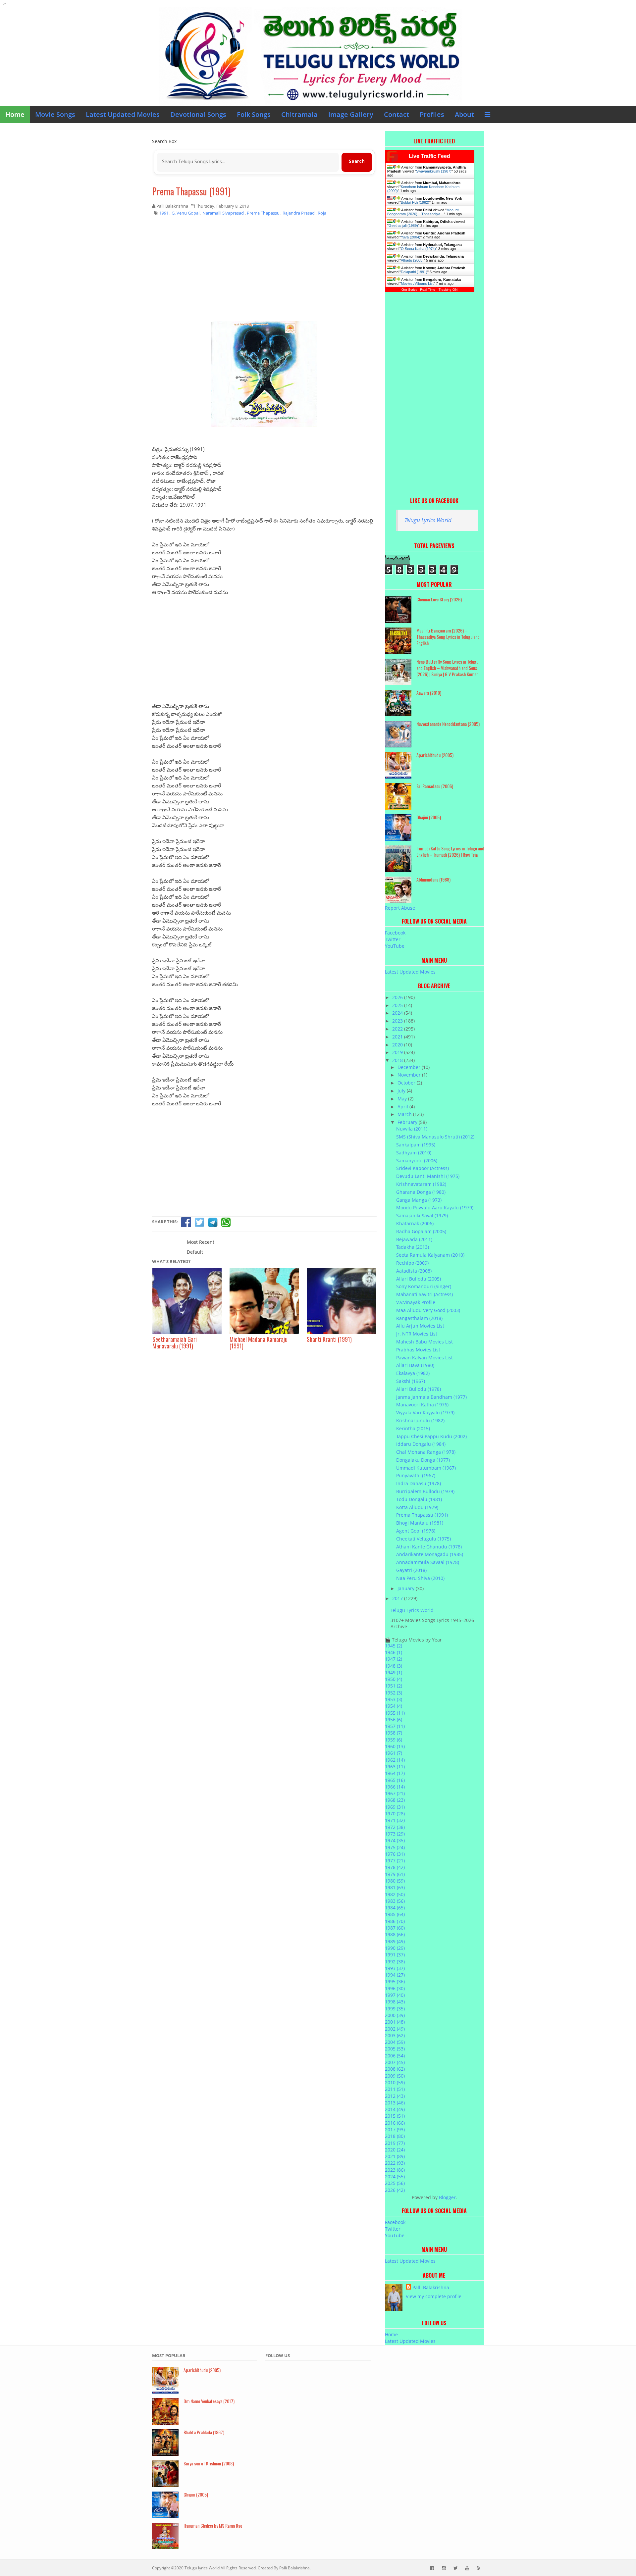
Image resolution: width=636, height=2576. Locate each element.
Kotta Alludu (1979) (417, 1507)
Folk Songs (254, 114)
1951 (394, 1686)
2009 (395, 2076)
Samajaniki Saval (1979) (422, 1215)
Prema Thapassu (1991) (191, 191)
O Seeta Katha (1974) (418, 249)
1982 (395, 1894)
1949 (394, 1672)
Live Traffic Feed (429, 156)
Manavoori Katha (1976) (422, 1405)
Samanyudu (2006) (417, 1161)
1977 (395, 1861)
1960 (395, 1746)
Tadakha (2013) (413, 1247)
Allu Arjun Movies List (420, 1326)
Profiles (432, 114)
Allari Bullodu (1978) (419, 1389)
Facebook (395, 933)
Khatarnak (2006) (415, 1223)
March (405, 1114)
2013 (395, 2103)
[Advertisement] (264, 273)
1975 (395, 1847)
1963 (395, 1767)
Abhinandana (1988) (433, 879)
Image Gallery (351, 114)
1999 (395, 2009)
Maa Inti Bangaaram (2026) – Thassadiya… (423, 212)
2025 (398, 1005)
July (402, 1091)
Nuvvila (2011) (412, 1129)
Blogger (447, 2197)
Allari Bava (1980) (415, 1365)
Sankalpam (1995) (416, 1145)
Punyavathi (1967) (416, 1475)
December (410, 1067)
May (403, 1099)
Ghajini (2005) (429, 817)
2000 (395, 2015)
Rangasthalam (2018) (419, 1318)
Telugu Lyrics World (428, 520)
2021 (398, 1037)
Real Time (428, 290)
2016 (395, 2123)
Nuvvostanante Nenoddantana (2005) (448, 724)
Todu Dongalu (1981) (419, 1499)
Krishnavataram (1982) (421, 1184)
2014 (395, 2109)
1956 (394, 1719)
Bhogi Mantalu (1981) (420, 1523)
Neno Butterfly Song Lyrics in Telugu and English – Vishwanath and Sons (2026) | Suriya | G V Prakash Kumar (447, 668)
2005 (395, 2049)
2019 (398, 1052)
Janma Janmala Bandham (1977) (431, 1397)
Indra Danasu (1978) (419, 1483)
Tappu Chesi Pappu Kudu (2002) (431, 1436)
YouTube (395, 946)
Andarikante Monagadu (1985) (430, 1554)
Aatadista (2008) (414, 1271)
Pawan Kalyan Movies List (424, 1358)
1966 (395, 1787)
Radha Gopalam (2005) (421, 1231)
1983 (395, 1901)
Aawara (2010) (429, 693)
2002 (395, 2029)
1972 (395, 1827)
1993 (395, 1968)
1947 (394, 1659)
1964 (395, 1773)
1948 (394, 1666)
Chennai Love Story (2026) (439, 599)
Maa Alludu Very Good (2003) (428, 1310)
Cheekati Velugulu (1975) (424, 1539)
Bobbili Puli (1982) (415, 202)
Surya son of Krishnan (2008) (209, 2463)
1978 (395, 1867)
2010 (395, 2082)
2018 (398, 1060)
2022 (398, 1029)
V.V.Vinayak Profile (416, 1302)
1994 (395, 1975)
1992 (395, 1962)
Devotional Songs (198, 114)
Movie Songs (55, 114)
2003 (395, 2035)
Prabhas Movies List (418, 1350)
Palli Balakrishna (431, 2287)
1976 (395, 1854)
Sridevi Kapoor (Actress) (423, 1168)
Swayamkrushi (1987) (434, 171)
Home (15, 114)
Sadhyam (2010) (414, 1153)
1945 (394, 1646)
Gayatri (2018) (411, 1570)
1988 (395, 1934)
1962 (395, 1760)
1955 (395, 1713)
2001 (395, 2022)
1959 (394, 1740)
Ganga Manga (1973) (419, 1200)
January (407, 1588)
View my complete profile (434, 2296)
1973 (395, 1834)
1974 (395, 1840)
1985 (395, 1914)
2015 (395, 2116)
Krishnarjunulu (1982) (420, 1420)
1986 (395, 1921)
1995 (395, 1981)
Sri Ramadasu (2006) (435, 786)
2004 (395, 2042)
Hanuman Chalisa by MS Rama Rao (213, 2525)
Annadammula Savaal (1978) (428, 1562)
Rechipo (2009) (412, 1263)
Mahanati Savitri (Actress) (424, 1294)
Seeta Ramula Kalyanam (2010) (430, 1255)
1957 (395, 1726)
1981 (395, 1887)
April (403, 1107)
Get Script (409, 290)
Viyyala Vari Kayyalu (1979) (425, 1413)
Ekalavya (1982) (413, 1373)
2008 (395, 2069)
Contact (397, 114)
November (410, 1075)
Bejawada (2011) (414, 1239)
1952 (394, 1693)
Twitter (393, 939)
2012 (395, 2096)
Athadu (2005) (412, 260)
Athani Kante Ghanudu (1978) (429, 1547)
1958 (394, 1733)
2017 (398, 1598)
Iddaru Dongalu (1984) (421, 1444)
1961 (394, 1753)
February (408, 1122)
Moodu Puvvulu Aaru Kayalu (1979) (435, 1208)
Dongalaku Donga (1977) (423, 1460)
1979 (395, 1874)
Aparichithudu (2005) (435, 755)
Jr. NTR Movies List (417, 1334)
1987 (395, 1928)
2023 (398, 1021)
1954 (394, 1706)
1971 (395, 1820)
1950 (394, 1679)
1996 (395, 1988)
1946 (394, 1652)
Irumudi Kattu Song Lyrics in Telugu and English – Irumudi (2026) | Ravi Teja (450, 851)
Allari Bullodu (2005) (419, 1279)
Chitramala (299, 114)
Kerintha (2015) (413, 1428)
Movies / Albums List (417, 283)
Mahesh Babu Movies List (424, 1342)
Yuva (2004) (411, 237)
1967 (395, 1793)
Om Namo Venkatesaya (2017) (209, 2401)
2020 (398, 1045)
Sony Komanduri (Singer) (424, 1286)
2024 (398, 1013)
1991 (395, 1955)
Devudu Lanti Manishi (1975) (428, 1176)
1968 (395, 1800)
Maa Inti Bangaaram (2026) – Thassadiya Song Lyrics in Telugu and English (448, 637)
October (407, 1083)
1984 (395, 1908)
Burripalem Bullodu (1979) (425, 1491)
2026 (398, 997)
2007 (395, 2062)
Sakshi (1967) (411, 1381)
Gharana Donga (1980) (421, 1192)
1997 (395, 1995)
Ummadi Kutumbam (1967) (426, 1468)
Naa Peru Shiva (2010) (420, 1578)
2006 (395, 2056)
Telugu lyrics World (202, 2568)
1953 (394, 1699)
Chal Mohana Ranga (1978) (426, 1452)
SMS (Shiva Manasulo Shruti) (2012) (435, 1137)
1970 (395, 1814)
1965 (395, 1780)
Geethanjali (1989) (403, 226)
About (464, 114)
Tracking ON (448, 290)
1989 (395, 1941)
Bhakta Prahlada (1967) (204, 2432)
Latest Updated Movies (123, 114)
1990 (395, 1948)
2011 (395, 2089)
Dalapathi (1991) (414, 272)
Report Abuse (400, 908)
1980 (395, 1881)
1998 (395, 2002)
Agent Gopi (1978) (416, 1531)
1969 (395, 1807)
